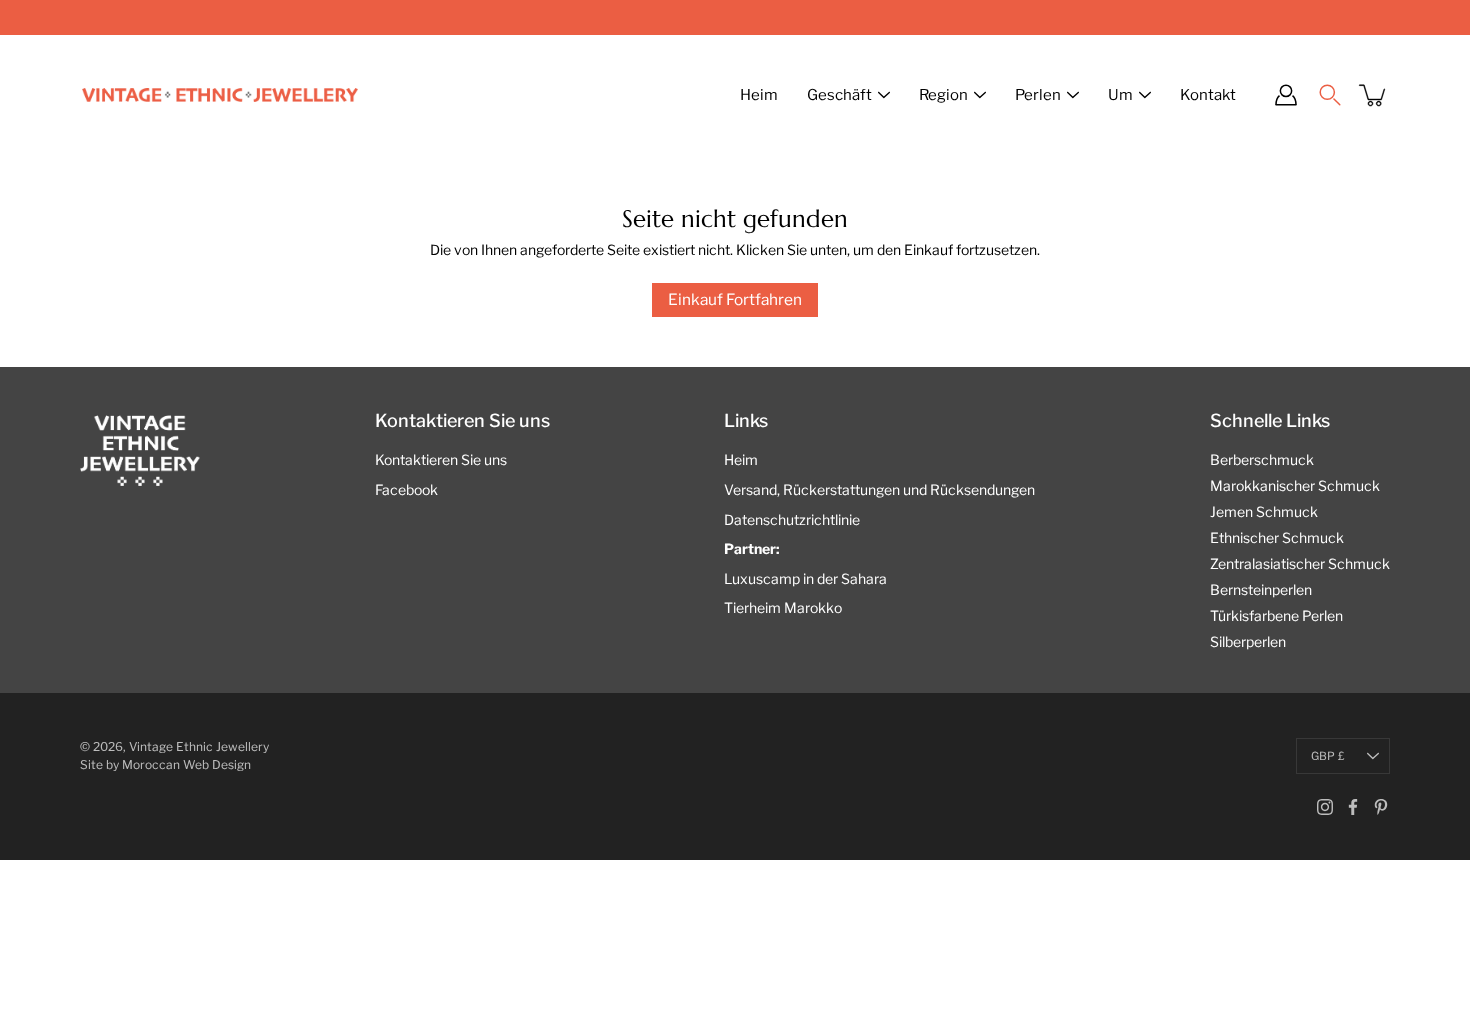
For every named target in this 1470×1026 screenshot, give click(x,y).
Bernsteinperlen (1261, 589)
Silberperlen (1248, 641)
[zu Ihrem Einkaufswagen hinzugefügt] (1374, 95)
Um (1120, 95)
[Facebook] (1353, 807)
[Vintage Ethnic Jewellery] (220, 95)
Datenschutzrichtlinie (792, 519)
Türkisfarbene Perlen (1276, 615)
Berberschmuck (1262, 459)
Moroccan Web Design (186, 764)
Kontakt (1208, 95)
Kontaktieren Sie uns (441, 459)
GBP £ (1328, 756)
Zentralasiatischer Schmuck (1300, 563)
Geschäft (839, 95)
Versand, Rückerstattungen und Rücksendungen (879, 489)
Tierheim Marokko (783, 607)
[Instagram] (1325, 807)
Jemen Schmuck (1264, 511)
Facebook (406, 489)
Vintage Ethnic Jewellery (199, 746)
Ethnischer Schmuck (1277, 537)
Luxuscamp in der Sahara (805, 578)
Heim (759, 95)
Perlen (1038, 95)
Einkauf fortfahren (735, 299)
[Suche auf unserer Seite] (1330, 95)
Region (943, 95)
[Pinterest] (1381, 807)
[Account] (1286, 95)
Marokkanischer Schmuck (1295, 485)
